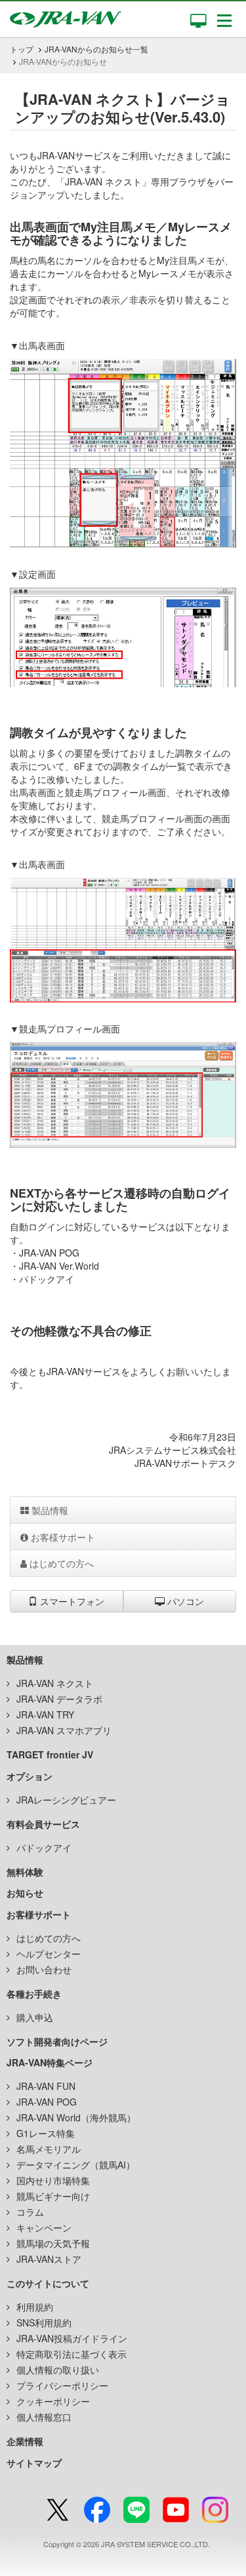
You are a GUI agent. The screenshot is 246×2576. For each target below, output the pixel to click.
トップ (22, 49)
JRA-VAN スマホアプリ (64, 1730)
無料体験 (25, 1872)
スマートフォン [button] (71, 1601)
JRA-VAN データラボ (59, 1699)
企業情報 (25, 2441)
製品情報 (49, 1510)
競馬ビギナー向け (53, 2196)
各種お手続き (34, 1994)
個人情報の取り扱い (58, 2370)
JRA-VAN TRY (45, 1714)
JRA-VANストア (49, 2259)
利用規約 (35, 2307)
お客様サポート (62, 1537)
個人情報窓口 (44, 2417)
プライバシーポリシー (62, 2385)
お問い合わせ (44, 1969)
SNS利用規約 (44, 2322)
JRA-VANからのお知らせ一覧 (96, 49)
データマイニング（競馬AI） (76, 2165)
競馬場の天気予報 (53, 2243)
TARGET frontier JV (50, 1754)
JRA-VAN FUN (46, 2086)
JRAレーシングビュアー (66, 1800)
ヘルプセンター (49, 1954)
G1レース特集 (46, 2133)
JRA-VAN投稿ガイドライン (72, 2338)
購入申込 (35, 2017)
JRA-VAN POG (47, 2102)
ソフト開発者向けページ (57, 2041)
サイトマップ (34, 2463)
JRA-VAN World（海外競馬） (76, 2117)
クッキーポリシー (53, 2401)
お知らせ (25, 1893)
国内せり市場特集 (53, 2180)
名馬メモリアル (49, 2149)
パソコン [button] (184, 1601)
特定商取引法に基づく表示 (72, 2354)
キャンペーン (44, 2227)
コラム (30, 2212)
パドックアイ (44, 1847)
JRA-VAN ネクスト (55, 1683)
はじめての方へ (60, 1563)
